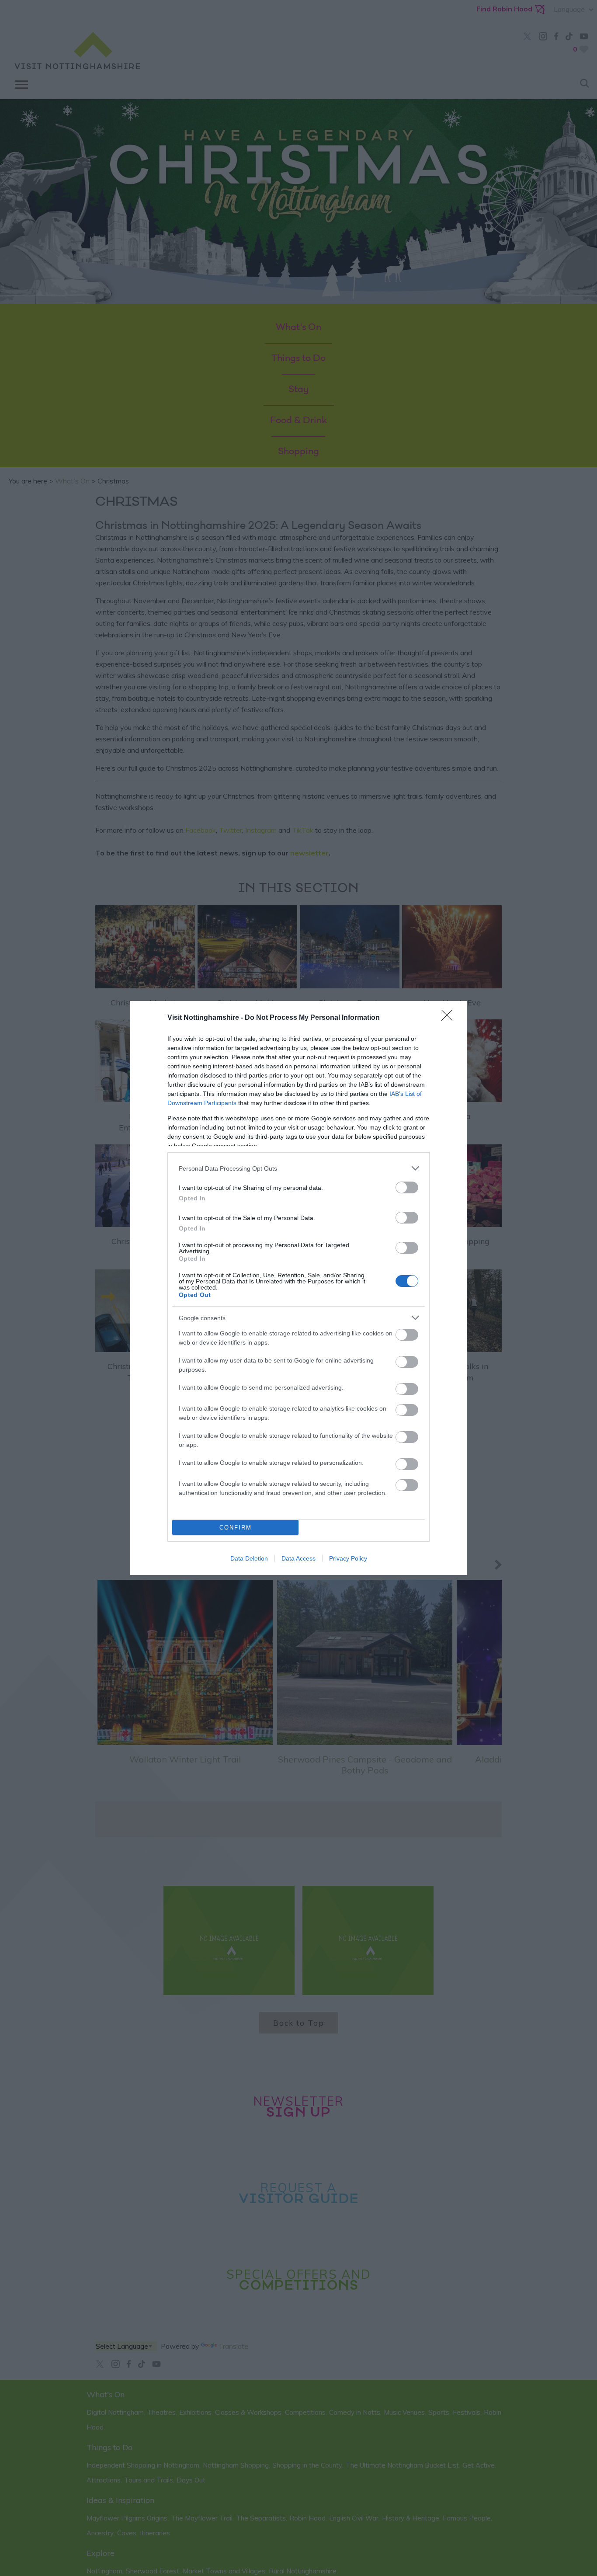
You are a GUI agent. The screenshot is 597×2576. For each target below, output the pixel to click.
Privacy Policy (348, 1558)
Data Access (298, 1558)
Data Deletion (249, 1558)
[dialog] (298, 1288)
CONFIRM (236, 1528)
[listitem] (298, 1168)
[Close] (450, 1018)
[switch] (407, 1187)
